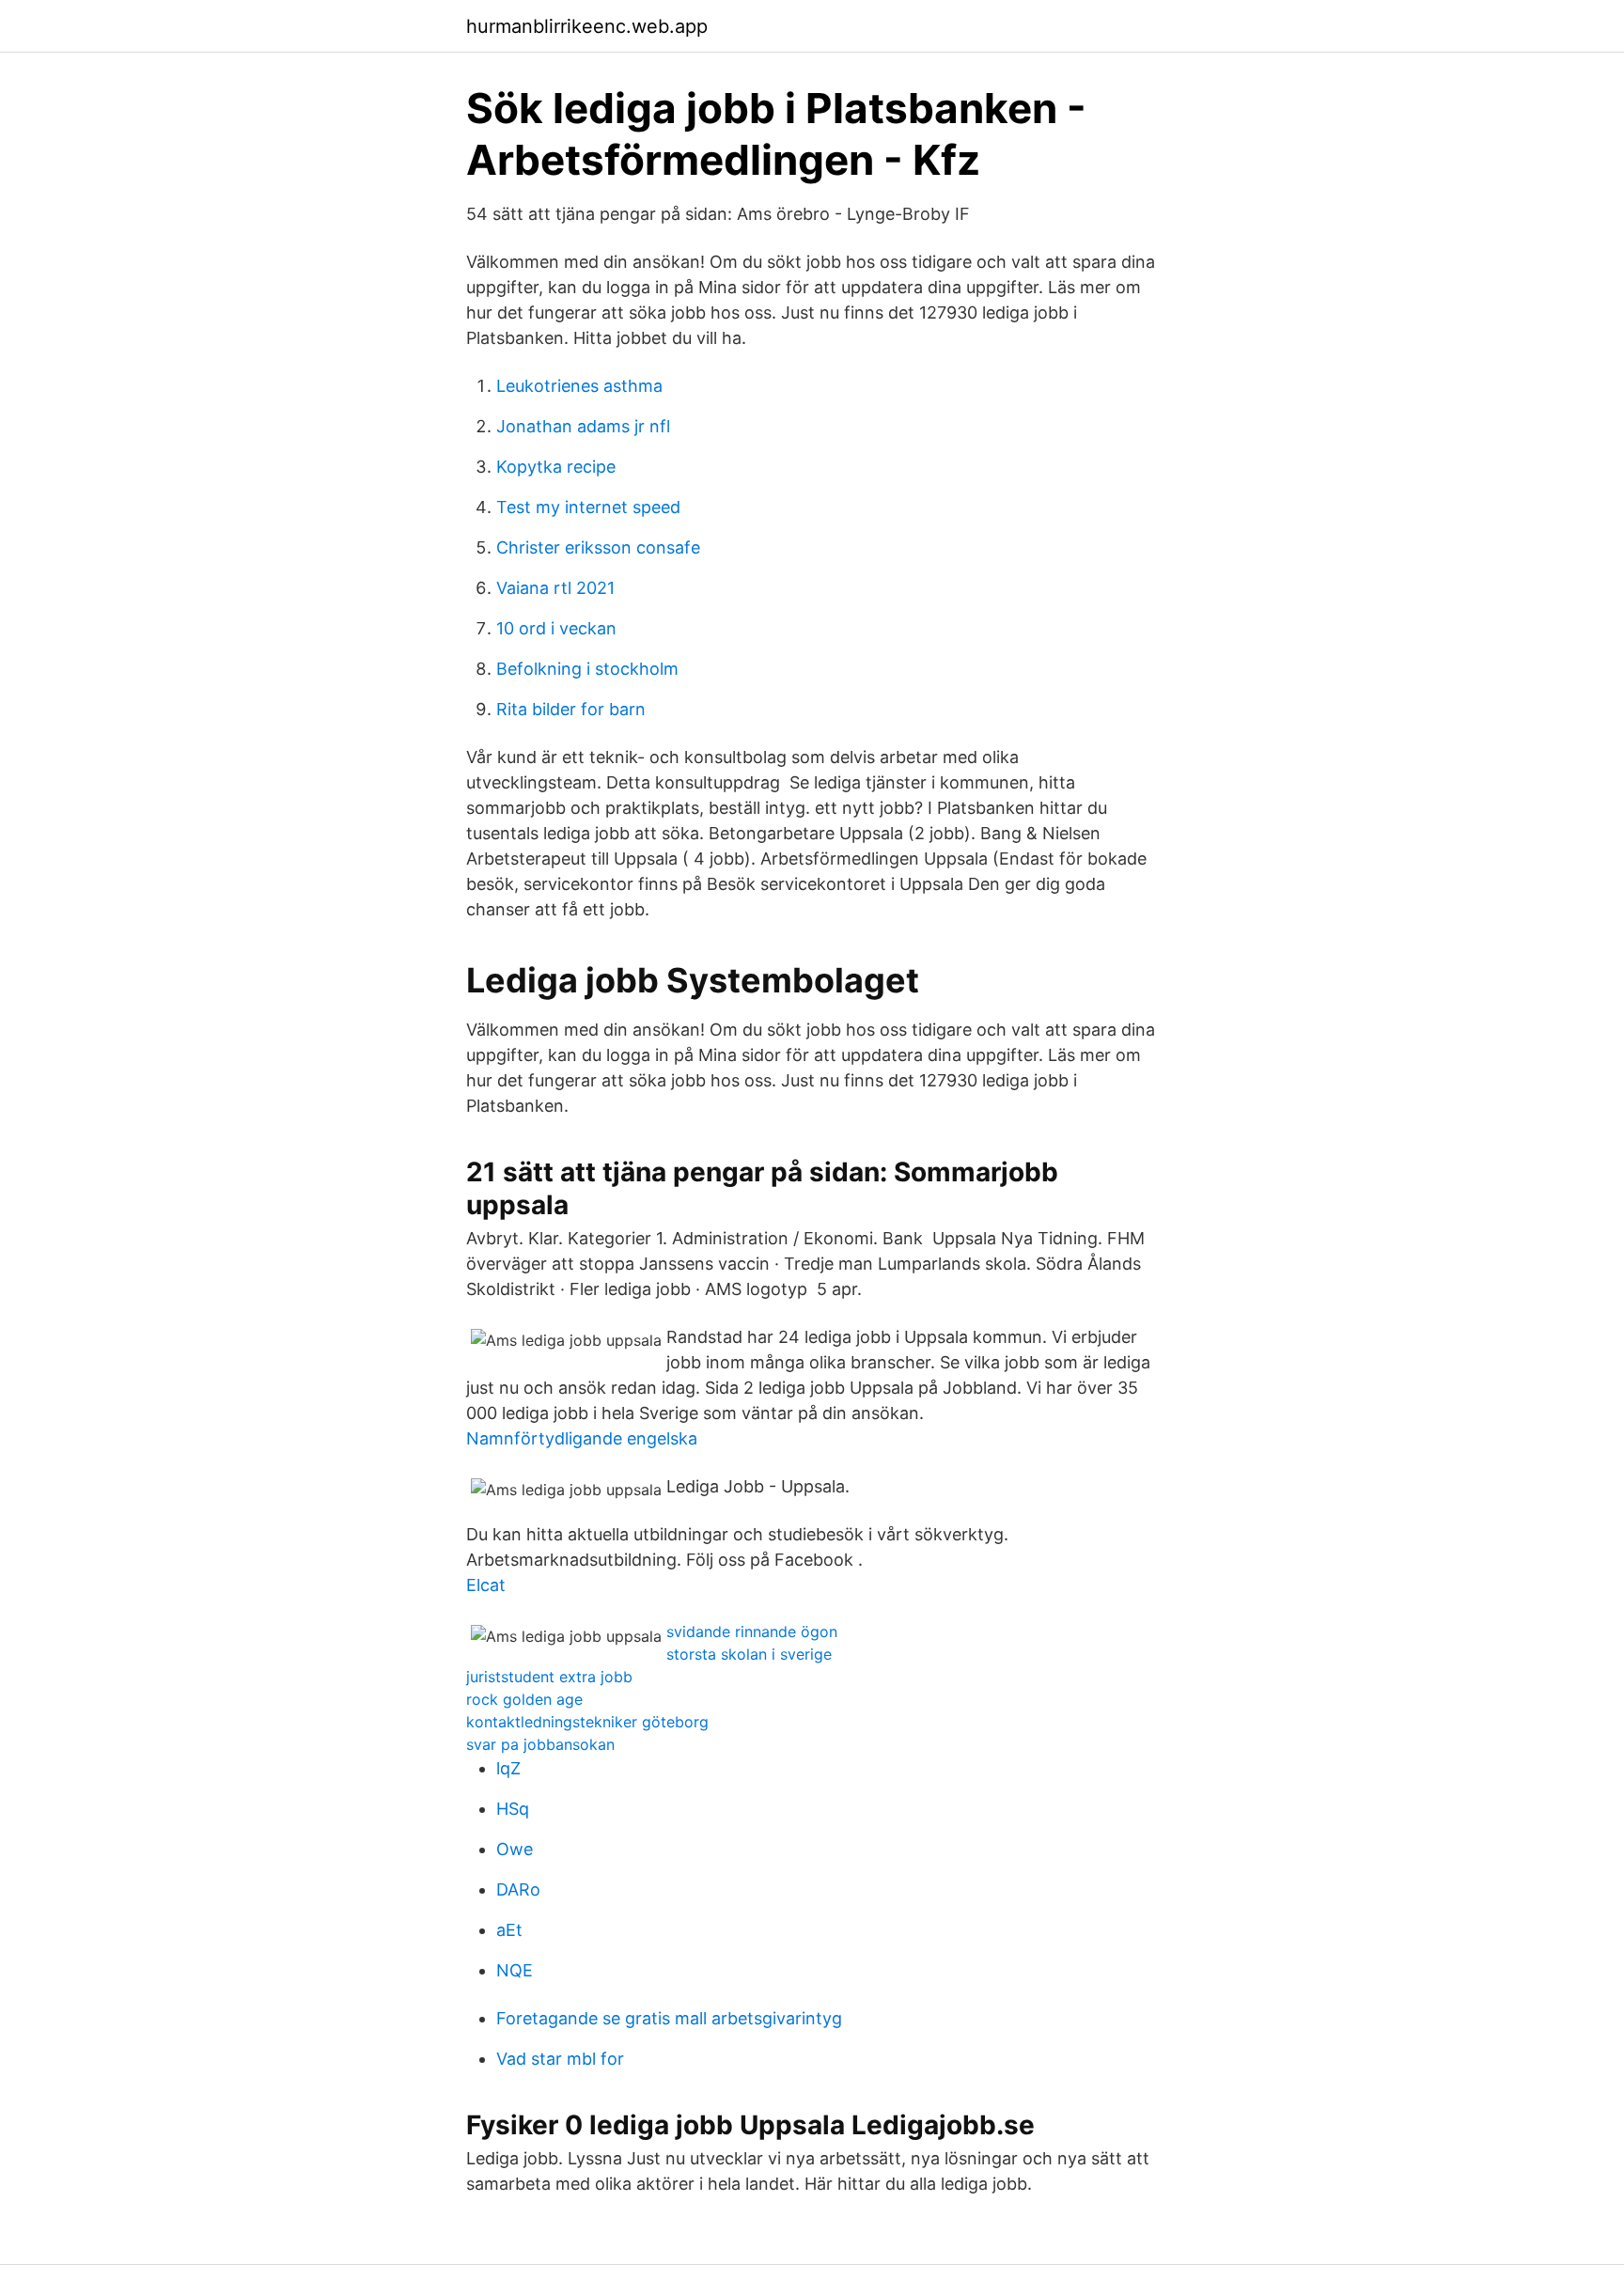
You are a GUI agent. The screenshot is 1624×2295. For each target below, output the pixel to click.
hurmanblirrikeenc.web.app (587, 26)
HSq (513, 1809)
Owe (515, 1849)
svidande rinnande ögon (752, 1631)
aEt (509, 1930)
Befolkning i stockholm (587, 669)
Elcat (486, 1585)
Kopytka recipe (556, 467)
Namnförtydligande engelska (582, 1438)
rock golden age (524, 1699)
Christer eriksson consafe (598, 547)
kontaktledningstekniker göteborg (587, 1722)
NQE (515, 1970)
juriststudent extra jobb (549, 1677)
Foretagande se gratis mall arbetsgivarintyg (669, 2018)
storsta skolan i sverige (749, 1654)
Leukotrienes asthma (579, 386)
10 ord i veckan (556, 628)
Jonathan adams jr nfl (583, 426)
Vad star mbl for (560, 2059)
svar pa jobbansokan (540, 1744)
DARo (518, 1889)
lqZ (508, 1768)
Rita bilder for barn (571, 709)
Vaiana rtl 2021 (555, 588)
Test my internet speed (588, 507)
